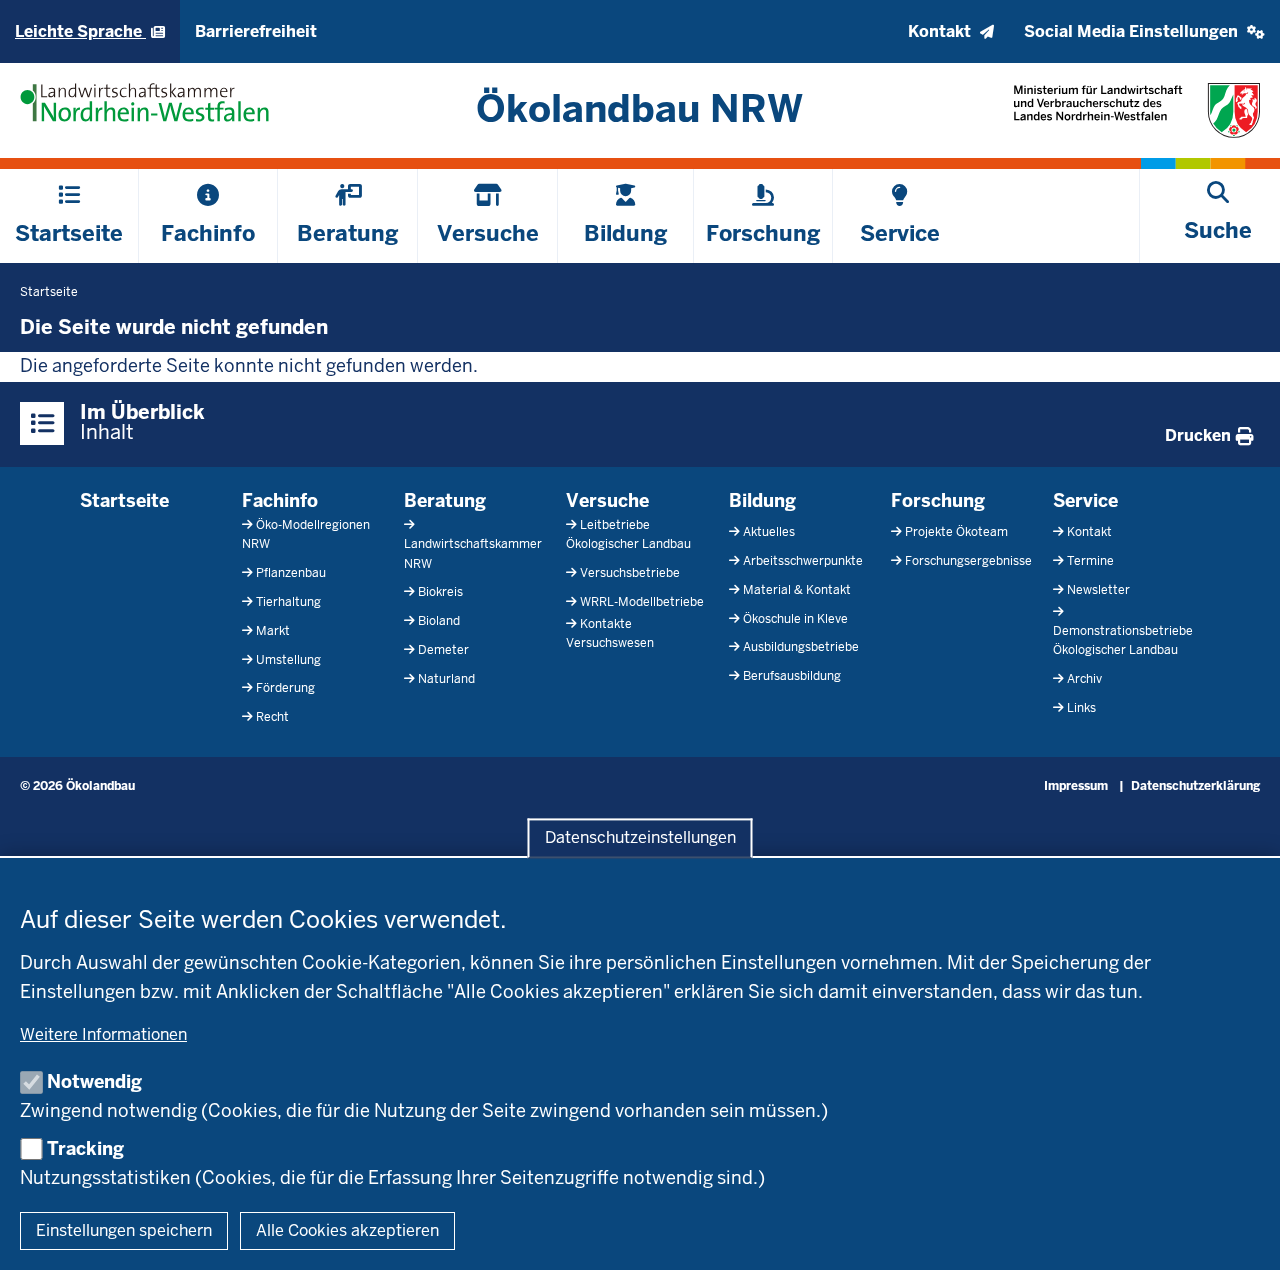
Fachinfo (280, 500)
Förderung (285, 688)
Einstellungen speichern (124, 1230)
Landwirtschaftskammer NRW (473, 553)
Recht (272, 717)
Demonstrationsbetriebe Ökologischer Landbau (1123, 640)
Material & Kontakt (797, 590)
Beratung (445, 500)
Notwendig (94, 1081)
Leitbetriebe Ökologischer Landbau (628, 534)
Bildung (762, 500)
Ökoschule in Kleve (795, 619)
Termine (1090, 561)
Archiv (1084, 679)
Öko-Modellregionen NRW (306, 534)
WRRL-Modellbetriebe (642, 602)
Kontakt (1089, 532)
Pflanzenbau (291, 573)
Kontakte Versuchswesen (610, 633)
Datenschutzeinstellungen (640, 838)
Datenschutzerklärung (1195, 786)
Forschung (938, 500)
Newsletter (1098, 590)
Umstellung (288, 660)
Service (1085, 500)
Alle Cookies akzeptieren (347, 1230)
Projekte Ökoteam (956, 532)
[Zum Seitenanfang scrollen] (1240, 1233)
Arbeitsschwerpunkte (803, 561)
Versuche (607, 500)
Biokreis (440, 592)
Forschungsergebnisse (968, 561)
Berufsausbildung (792, 676)
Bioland (439, 621)
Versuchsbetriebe (630, 573)
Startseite (124, 500)
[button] (1144, 31)
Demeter (443, 650)
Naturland (446, 679)
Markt (273, 631)
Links (1081, 708)
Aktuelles (769, 532)
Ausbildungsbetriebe (801, 647)
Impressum (1076, 786)
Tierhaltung (288, 602)
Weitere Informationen (103, 1034)
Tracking (85, 1148)
